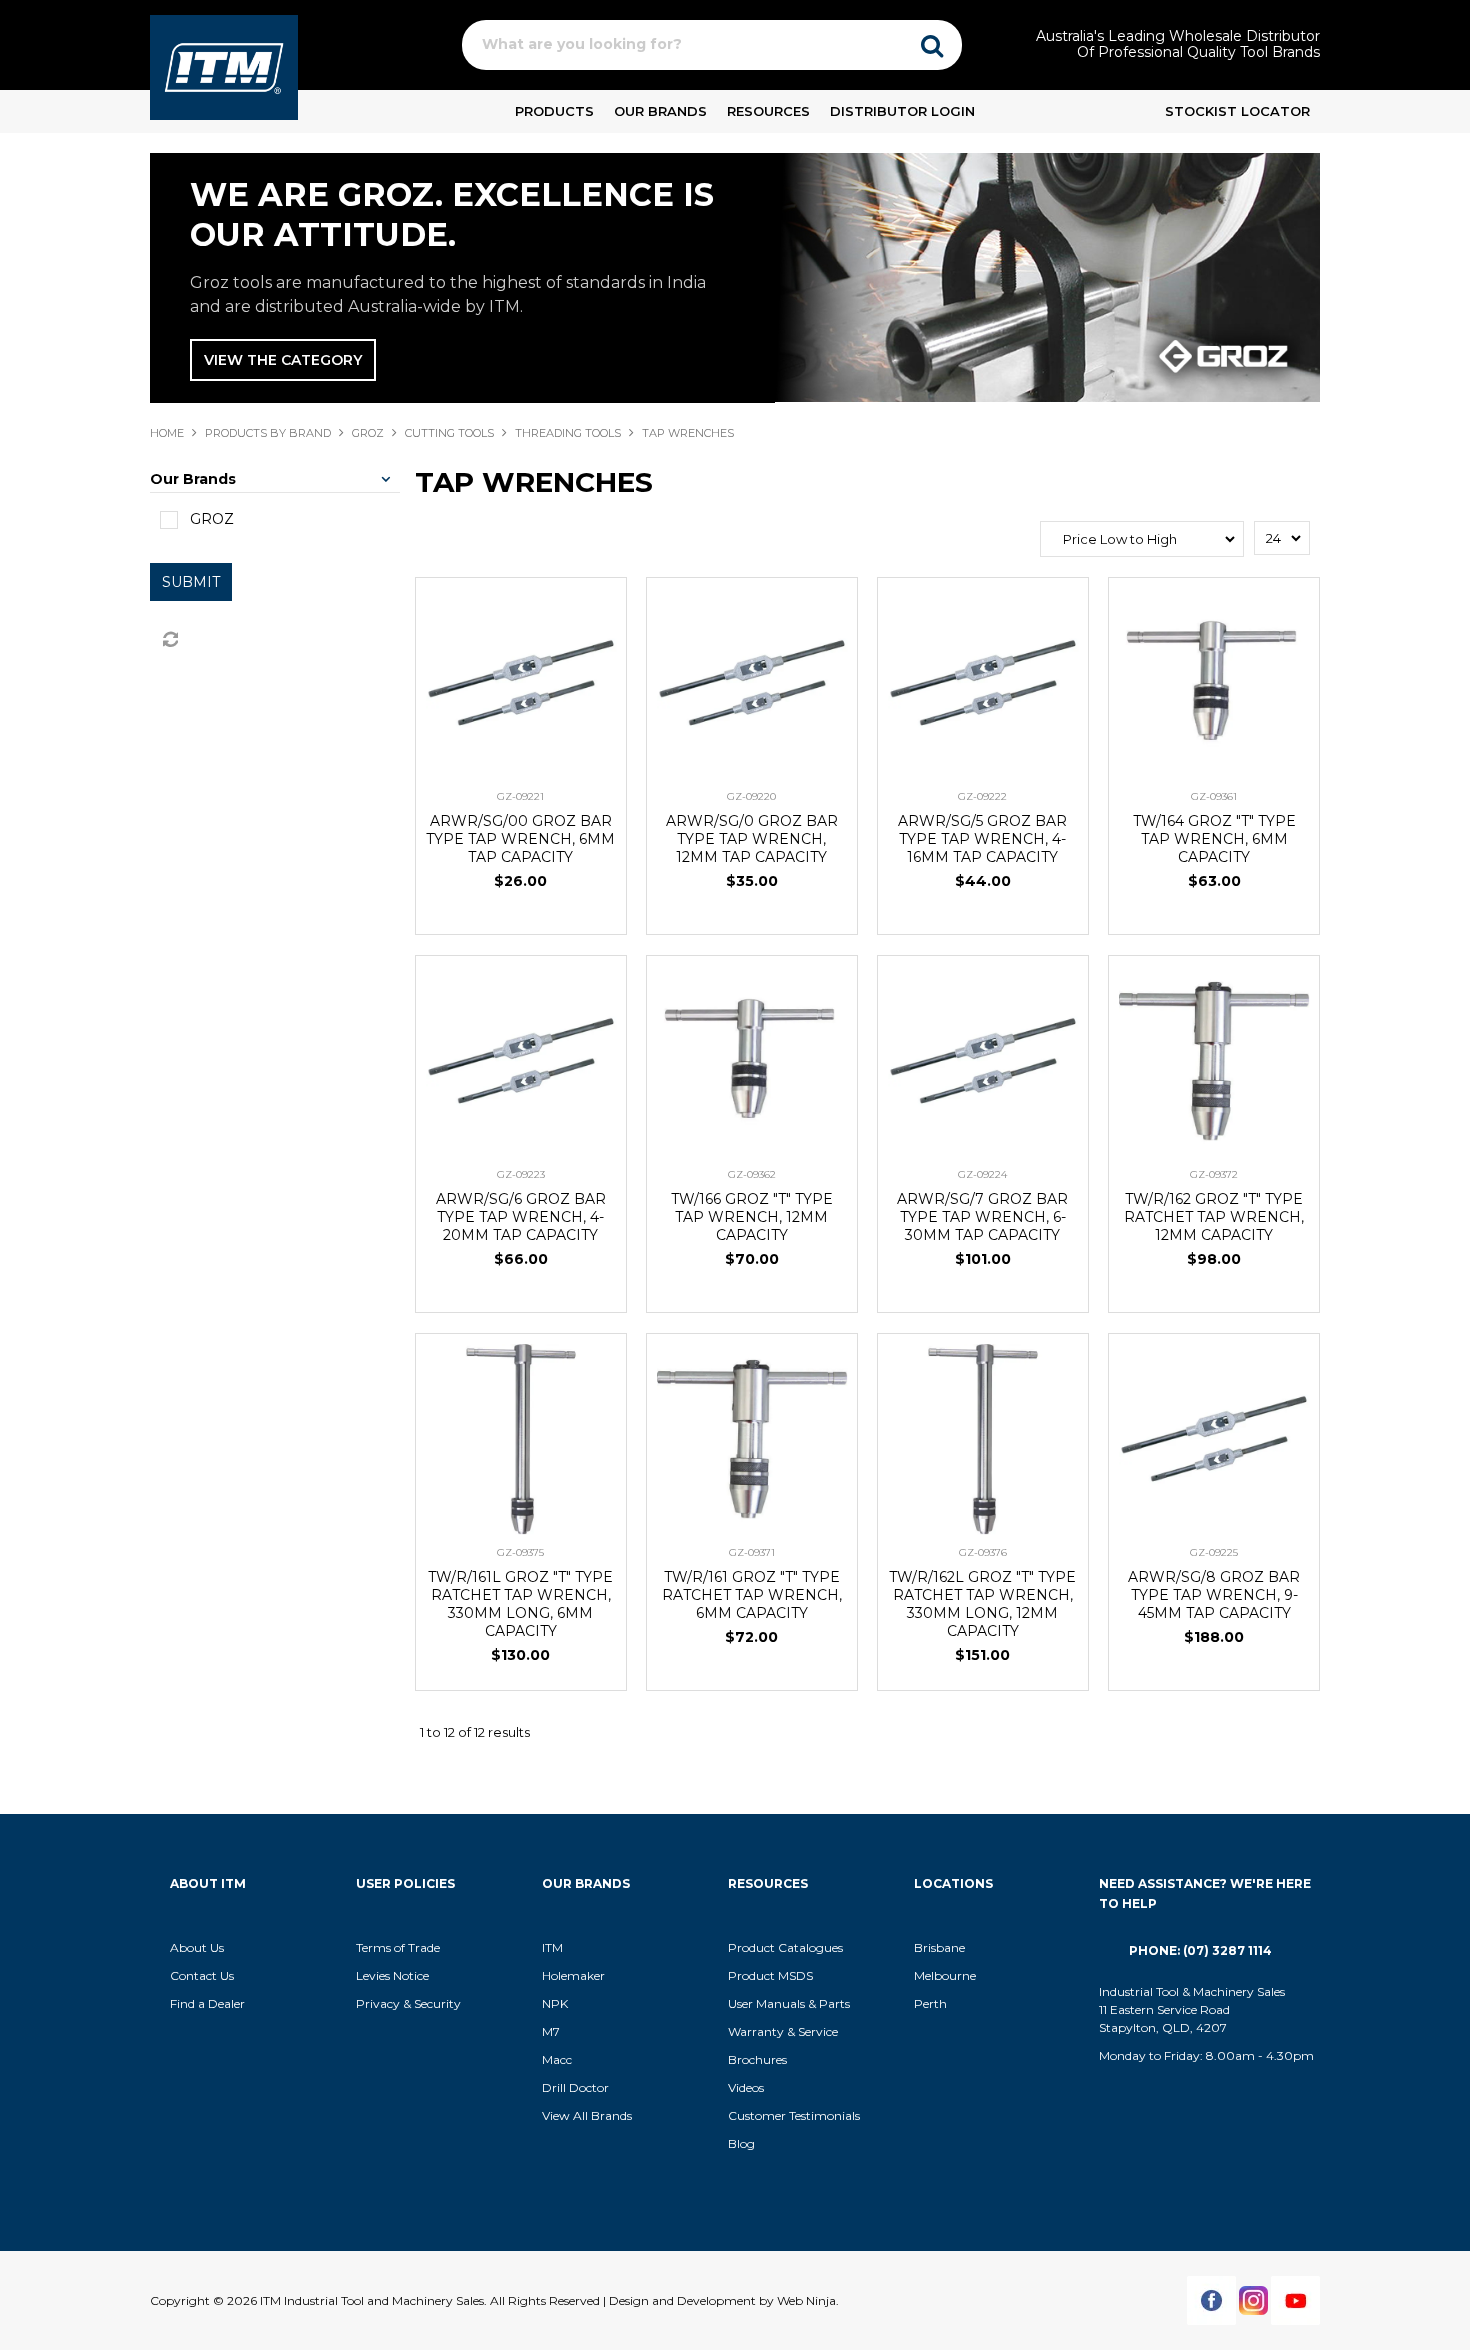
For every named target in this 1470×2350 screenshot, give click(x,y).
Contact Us (202, 1975)
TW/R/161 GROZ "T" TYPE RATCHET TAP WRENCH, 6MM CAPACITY (752, 1595)
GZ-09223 (521, 1174)
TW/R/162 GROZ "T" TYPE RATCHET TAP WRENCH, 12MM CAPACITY (1214, 1217)
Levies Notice (392, 1975)
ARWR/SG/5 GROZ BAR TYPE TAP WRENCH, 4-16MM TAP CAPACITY (982, 839)
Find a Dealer (207, 2003)
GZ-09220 (751, 796)
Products (554, 111)
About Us (197, 1947)
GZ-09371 (752, 1552)
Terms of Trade (398, 1947)
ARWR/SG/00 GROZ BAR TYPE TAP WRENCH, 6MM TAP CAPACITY (520, 839)
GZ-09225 (1214, 1552)
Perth (930, 2003)
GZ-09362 (752, 1174)
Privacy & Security (410, 2003)
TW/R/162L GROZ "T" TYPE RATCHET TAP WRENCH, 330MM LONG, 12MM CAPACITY (982, 1604)
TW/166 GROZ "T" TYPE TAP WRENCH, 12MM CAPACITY (752, 1217)
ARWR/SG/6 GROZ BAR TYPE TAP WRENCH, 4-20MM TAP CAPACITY (521, 1217)
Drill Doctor (575, 2087)
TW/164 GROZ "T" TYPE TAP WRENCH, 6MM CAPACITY (1214, 839)
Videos (746, 2087)
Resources (768, 111)
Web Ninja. (808, 2300)
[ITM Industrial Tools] (224, 66)
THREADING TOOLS (568, 433)
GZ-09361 (1214, 796)
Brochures (757, 2059)
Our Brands (660, 111)
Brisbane (939, 1947)
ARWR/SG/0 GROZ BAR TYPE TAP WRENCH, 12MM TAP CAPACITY (752, 839)
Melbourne (945, 1975)
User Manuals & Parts (789, 2003)
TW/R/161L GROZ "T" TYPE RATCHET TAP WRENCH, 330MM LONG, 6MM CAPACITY (520, 1604)
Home (167, 433)
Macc (557, 2059)
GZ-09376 (983, 1552)
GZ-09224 (982, 1174)
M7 (551, 2031)
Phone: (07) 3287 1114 (1200, 1950)
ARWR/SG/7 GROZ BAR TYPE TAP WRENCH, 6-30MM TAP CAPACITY (982, 1217)
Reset (169, 640)
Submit (191, 582)
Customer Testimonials (794, 2115)
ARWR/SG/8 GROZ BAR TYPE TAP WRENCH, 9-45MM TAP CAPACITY (1214, 1595)
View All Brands (587, 2115)
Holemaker (573, 1975)
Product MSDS (770, 1975)
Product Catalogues (785, 1947)
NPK (555, 2003)
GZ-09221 (520, 796)
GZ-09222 (982, 796)
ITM (552, 1947)
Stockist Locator (1237, 111)
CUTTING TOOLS (449, 433)
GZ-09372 (1214, 1174)
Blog (741, 2143)
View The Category (283, 360)
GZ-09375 (520, 1552)
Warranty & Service (783, 2031)
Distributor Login (902, 111)
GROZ (368, 433)
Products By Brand (268, 433)
